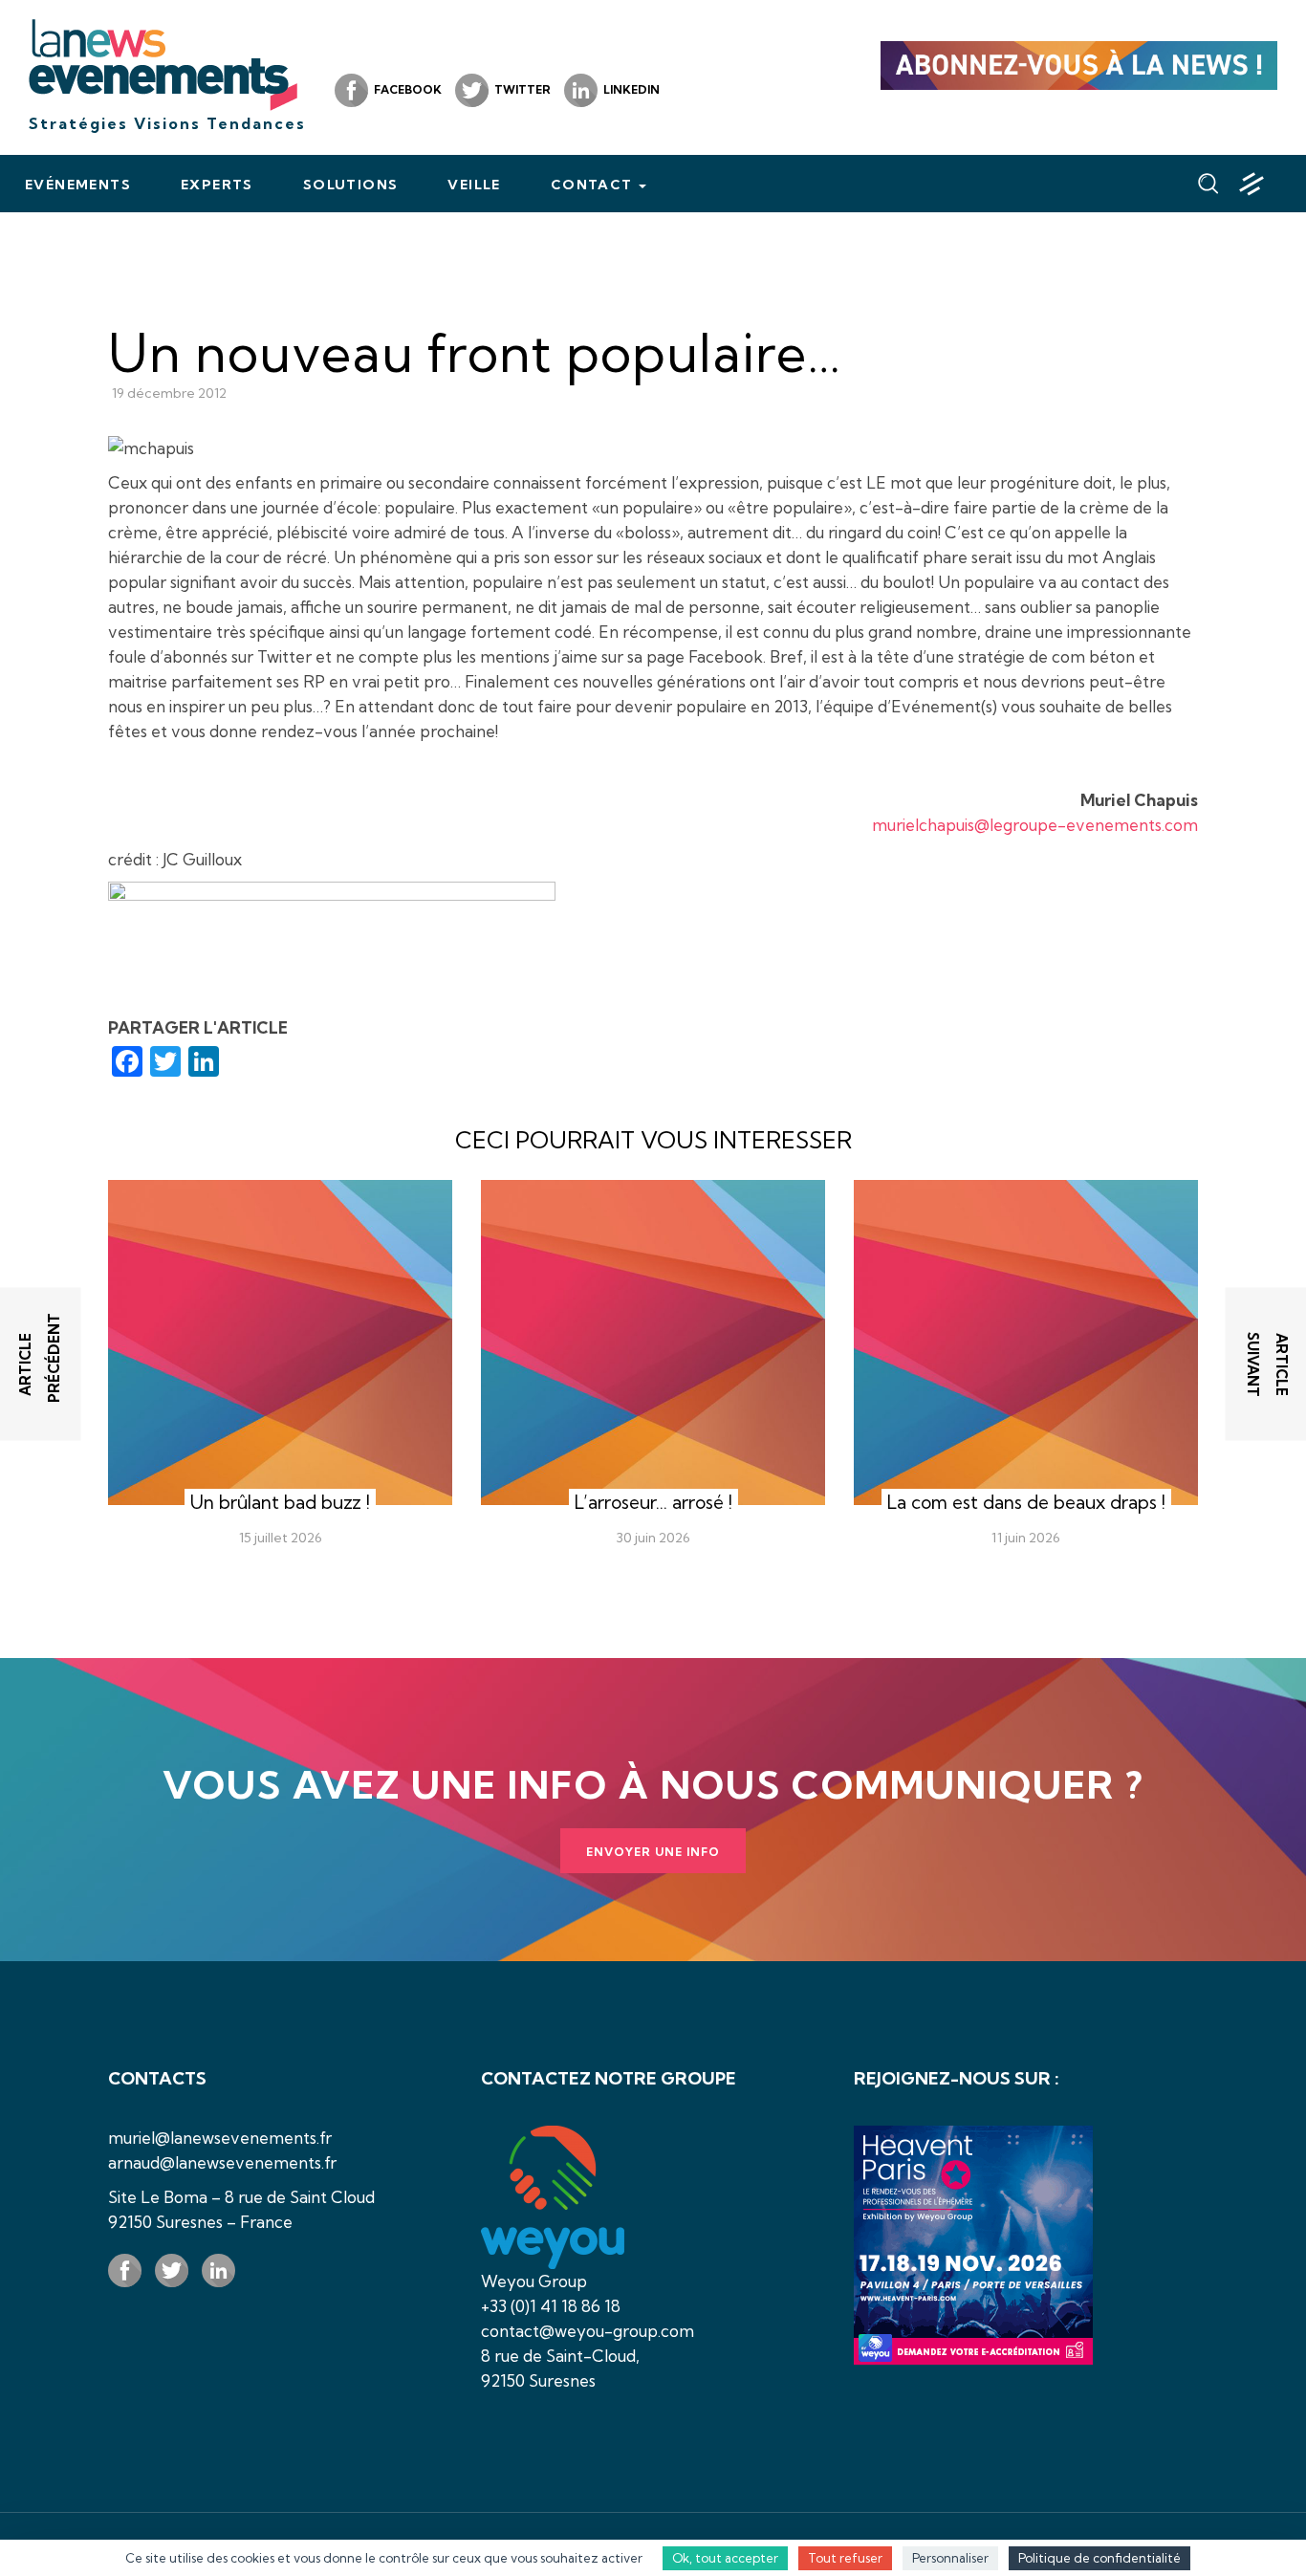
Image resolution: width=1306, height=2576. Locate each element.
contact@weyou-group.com (588, 2331)
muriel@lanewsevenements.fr (220, 2138)
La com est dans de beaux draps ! (1026, 1502)
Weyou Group (534, 2281)
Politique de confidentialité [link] (1099, 2558)
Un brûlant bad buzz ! (280, 1502)
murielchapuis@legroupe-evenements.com (1035, 825)
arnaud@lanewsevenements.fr (222, 2162)
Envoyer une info (653, 1852)
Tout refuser (845, 2558)
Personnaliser (950, 2558)
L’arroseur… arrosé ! (653, 1502)
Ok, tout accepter (725, 2558)
